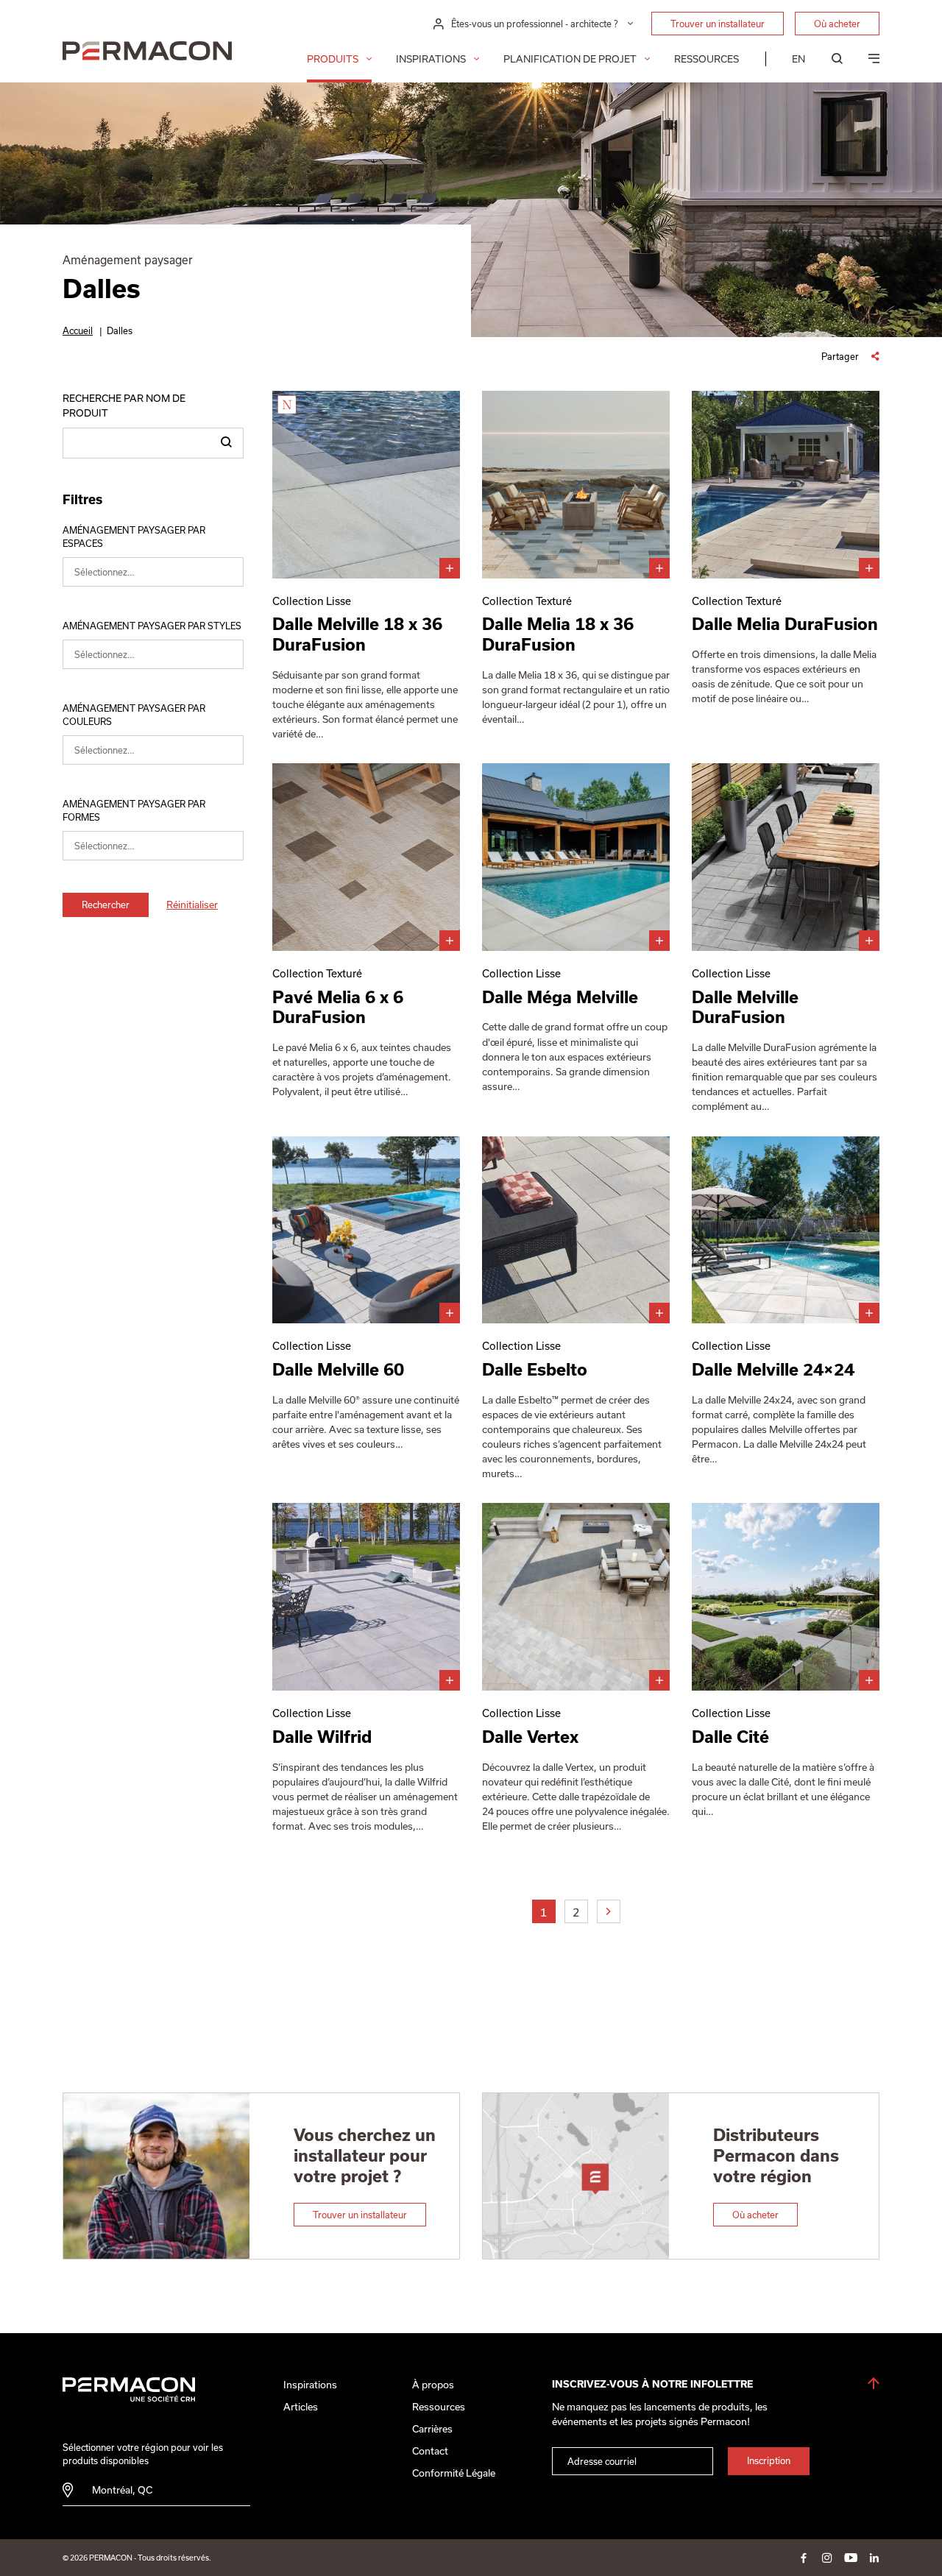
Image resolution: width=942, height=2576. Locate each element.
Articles (301, 2407)
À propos (433, 2385)
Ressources (706, 59)
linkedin (874, 2558)
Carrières (432, 2429)
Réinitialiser (192, 905)
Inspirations (431, 59)
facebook (804, 2558)
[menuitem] (798, 59)
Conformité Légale (454, 2473)
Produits (333, 59)
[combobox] (153, 572)
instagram (827, 2558)
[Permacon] (147, 53)
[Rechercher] (226, 443)
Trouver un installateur (718, 24)
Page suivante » (609, 1911)
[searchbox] (162, 575)
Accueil (78, 330)
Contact (430, 2451)
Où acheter (837, 24)
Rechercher (106, 905)
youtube (851, 2558)
